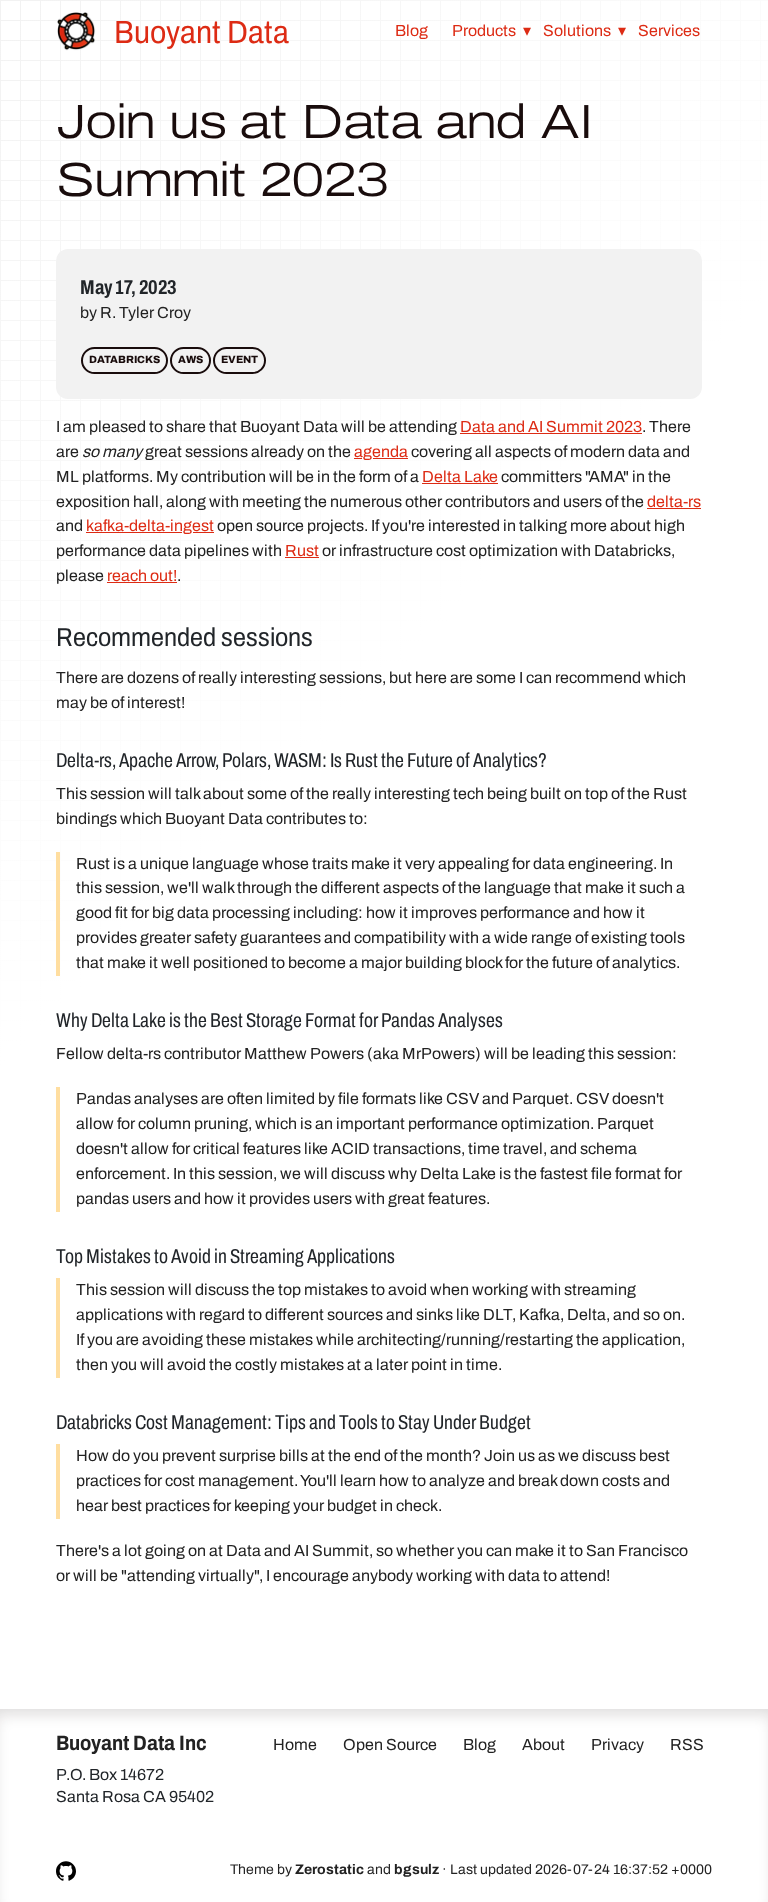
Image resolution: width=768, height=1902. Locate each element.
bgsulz (416, 1869)
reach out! (142, 575)
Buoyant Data (201, 32)
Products (484, 30)
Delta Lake (460, 476)
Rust (302, 550)
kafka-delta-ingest (150, 525)
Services (669, 30)
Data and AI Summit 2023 (551, 426)
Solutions (577, 30)
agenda (381, 451)
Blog (411, 30)
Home (295, 1744)
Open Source (390, 1744)
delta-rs (674, 501)
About (543, 1744)
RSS (687, 1744)
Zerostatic (329, 1869)
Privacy (617, 1744)
